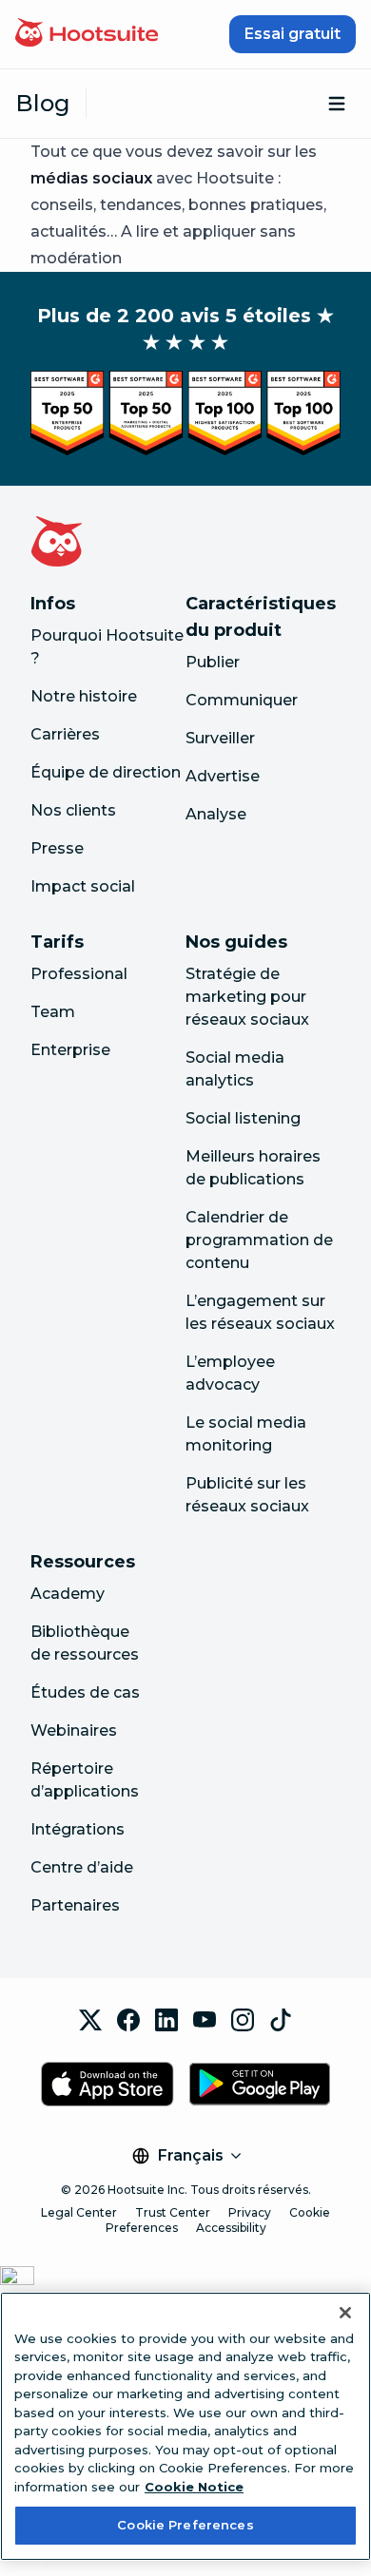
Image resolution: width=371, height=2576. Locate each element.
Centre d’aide (82, 1867)
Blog (43, 103)
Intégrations (78, 1829)
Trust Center (173, 2212)
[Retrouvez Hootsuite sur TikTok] (281, 2020)
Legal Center (79, 2212)
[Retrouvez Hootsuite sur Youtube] (205, 2020)
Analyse (216, 814)
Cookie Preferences (185, 2525)
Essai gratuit (293, 34)
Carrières (65, 734)
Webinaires (74, 1730)
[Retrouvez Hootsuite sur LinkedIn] (166, 2020)
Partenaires (75, 1905)
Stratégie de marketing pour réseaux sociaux (247, 997)
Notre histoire (84, 696)
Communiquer (242, 700)
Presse (57, 848)
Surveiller (220, 738)
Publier (213, 662)
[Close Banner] (345, 2313)
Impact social (83, 886)
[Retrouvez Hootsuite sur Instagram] (243, 2020)
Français (191, 2155)
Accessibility (231, 2228)
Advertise (223, 776)
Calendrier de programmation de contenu (259, 1240)
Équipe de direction (106, 772)
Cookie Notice (194, 2487)
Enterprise (70, 1050)
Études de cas (85, 1692)
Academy (68, 1594)
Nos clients (73, 810)
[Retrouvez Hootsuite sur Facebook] (128, 2020)
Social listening (243, 1118)
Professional (79, 974)
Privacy (250, 2212)
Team (53, 1012)
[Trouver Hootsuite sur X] (90, 2020)
